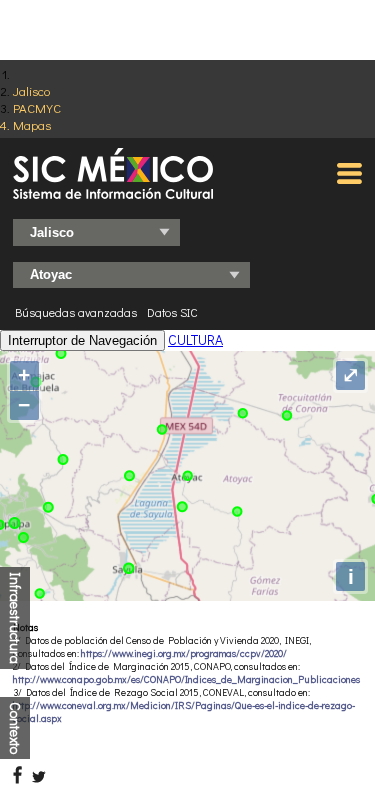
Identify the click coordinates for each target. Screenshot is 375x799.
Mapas (32, 124)
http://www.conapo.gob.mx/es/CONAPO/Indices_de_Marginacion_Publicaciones (186, 679)
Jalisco (31, 90)
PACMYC (37, 107)
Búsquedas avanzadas (76, 312)
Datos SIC (172, 312)
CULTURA (195, 339)
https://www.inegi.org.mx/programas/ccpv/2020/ (184, 653)
